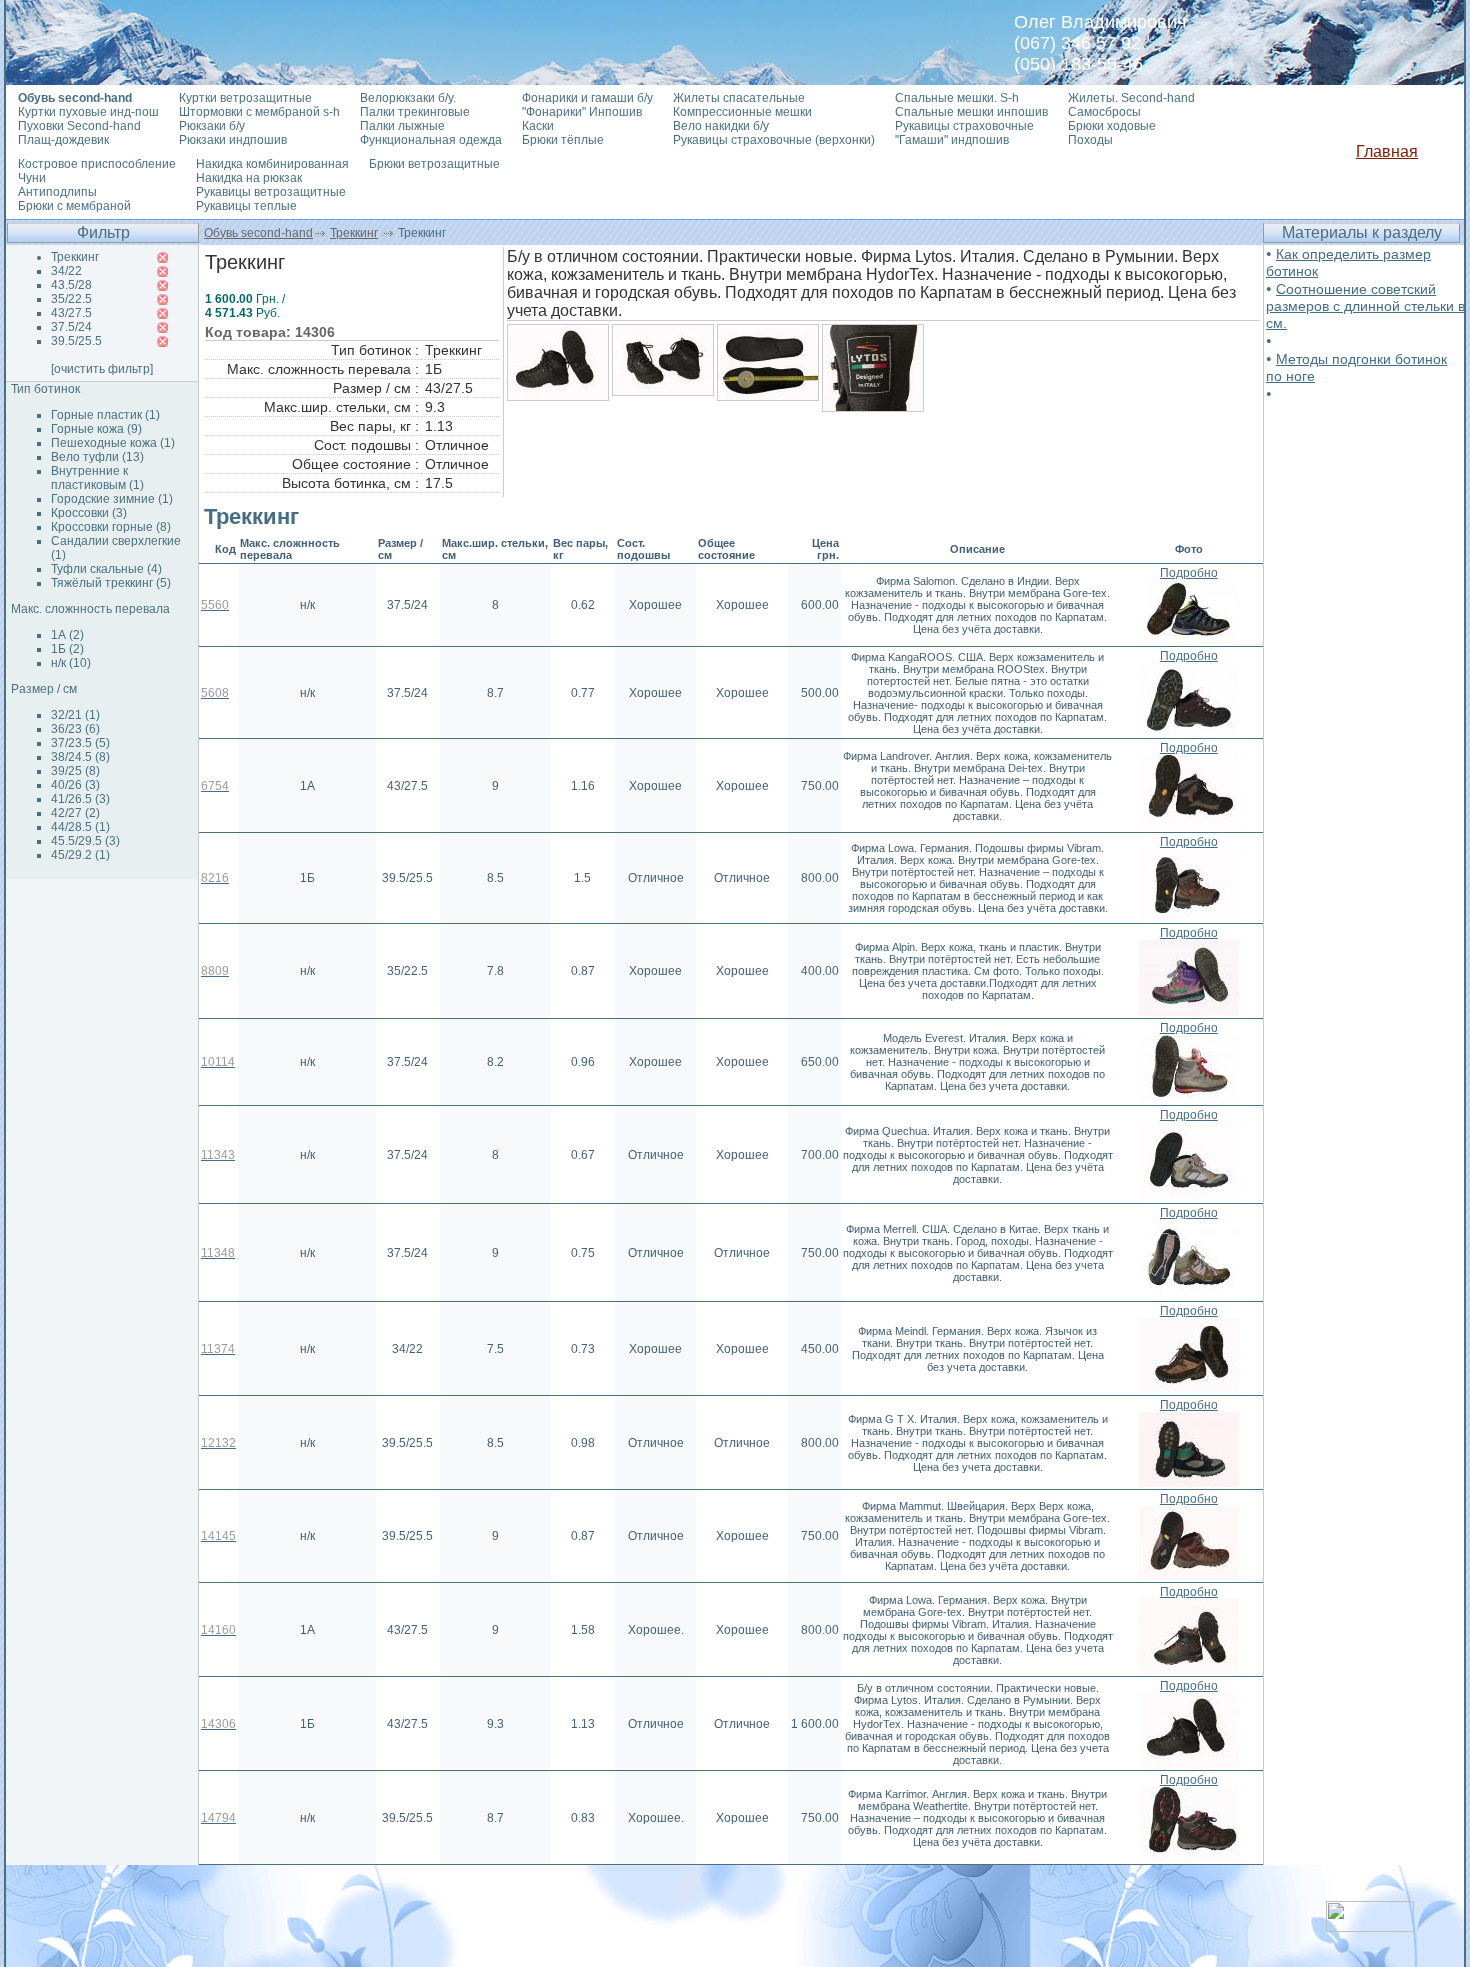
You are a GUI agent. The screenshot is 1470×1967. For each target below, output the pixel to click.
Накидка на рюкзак (249, 178)
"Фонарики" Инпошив (582, 112)
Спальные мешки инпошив (971, 112)
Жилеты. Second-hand (1131, 98)
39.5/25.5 (76, 341)
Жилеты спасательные (739, 98)
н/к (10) (71, 663)
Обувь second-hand (258, 233)
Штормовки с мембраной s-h (259, 112)
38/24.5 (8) (80, 757)
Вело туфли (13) (97, 457)
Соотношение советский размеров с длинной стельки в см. (1365, 306)
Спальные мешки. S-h (957, 98)
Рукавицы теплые (246, 206)
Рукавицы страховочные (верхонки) (774, 140)
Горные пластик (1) (105, 415)
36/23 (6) (75, 729)
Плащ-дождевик (63, 140)
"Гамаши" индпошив (952, 140)
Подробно (1189, 573)
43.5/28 (71, 285)
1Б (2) (67, 649)
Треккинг (354, 233)
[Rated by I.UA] (1370, 1926)
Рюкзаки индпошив (233, 140)
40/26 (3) (75, 785)
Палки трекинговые (415, 112)
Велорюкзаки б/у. (408, 98)
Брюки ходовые (1112, 126)
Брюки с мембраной (74, 206)
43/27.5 (71, 313)
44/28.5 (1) (80, 827)
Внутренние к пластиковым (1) (97, 478)
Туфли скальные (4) (106, 569)
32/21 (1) (75, 715)
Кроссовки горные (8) (111, 527)
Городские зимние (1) (112, 499)
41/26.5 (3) (80, 799)
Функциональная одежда (431, 140)
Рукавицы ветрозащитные (271, 192)
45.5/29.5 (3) (85, 841)
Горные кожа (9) (96, 429)
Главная (1387, 151)
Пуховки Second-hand (79, 126)
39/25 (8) (75, 771)
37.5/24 (71, 327)
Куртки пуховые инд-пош (88, 112)
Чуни (32, 178)
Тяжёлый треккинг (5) (111, 583)
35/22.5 (71, 299)
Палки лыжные (402, 126)
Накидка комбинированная (272, 164)
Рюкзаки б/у (212, 126)
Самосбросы (1104, 112)
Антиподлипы (57, 192)
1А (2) (67, 635)
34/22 (66, 271)
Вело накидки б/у (721, 126)
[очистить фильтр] (102, 369)
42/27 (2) (75, 813)
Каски (538, 126)
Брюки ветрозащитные (434, 164)
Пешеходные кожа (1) (113, 443)
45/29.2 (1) (80, 855)
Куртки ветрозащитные (245, 98)
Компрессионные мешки (742, 112)
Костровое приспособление (97, 164)
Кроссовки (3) (89, 513)
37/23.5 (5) (80, 743)
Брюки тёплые (563, 140)
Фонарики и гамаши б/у (587, 98)
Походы (1090, 140)
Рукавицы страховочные (964, 126)
